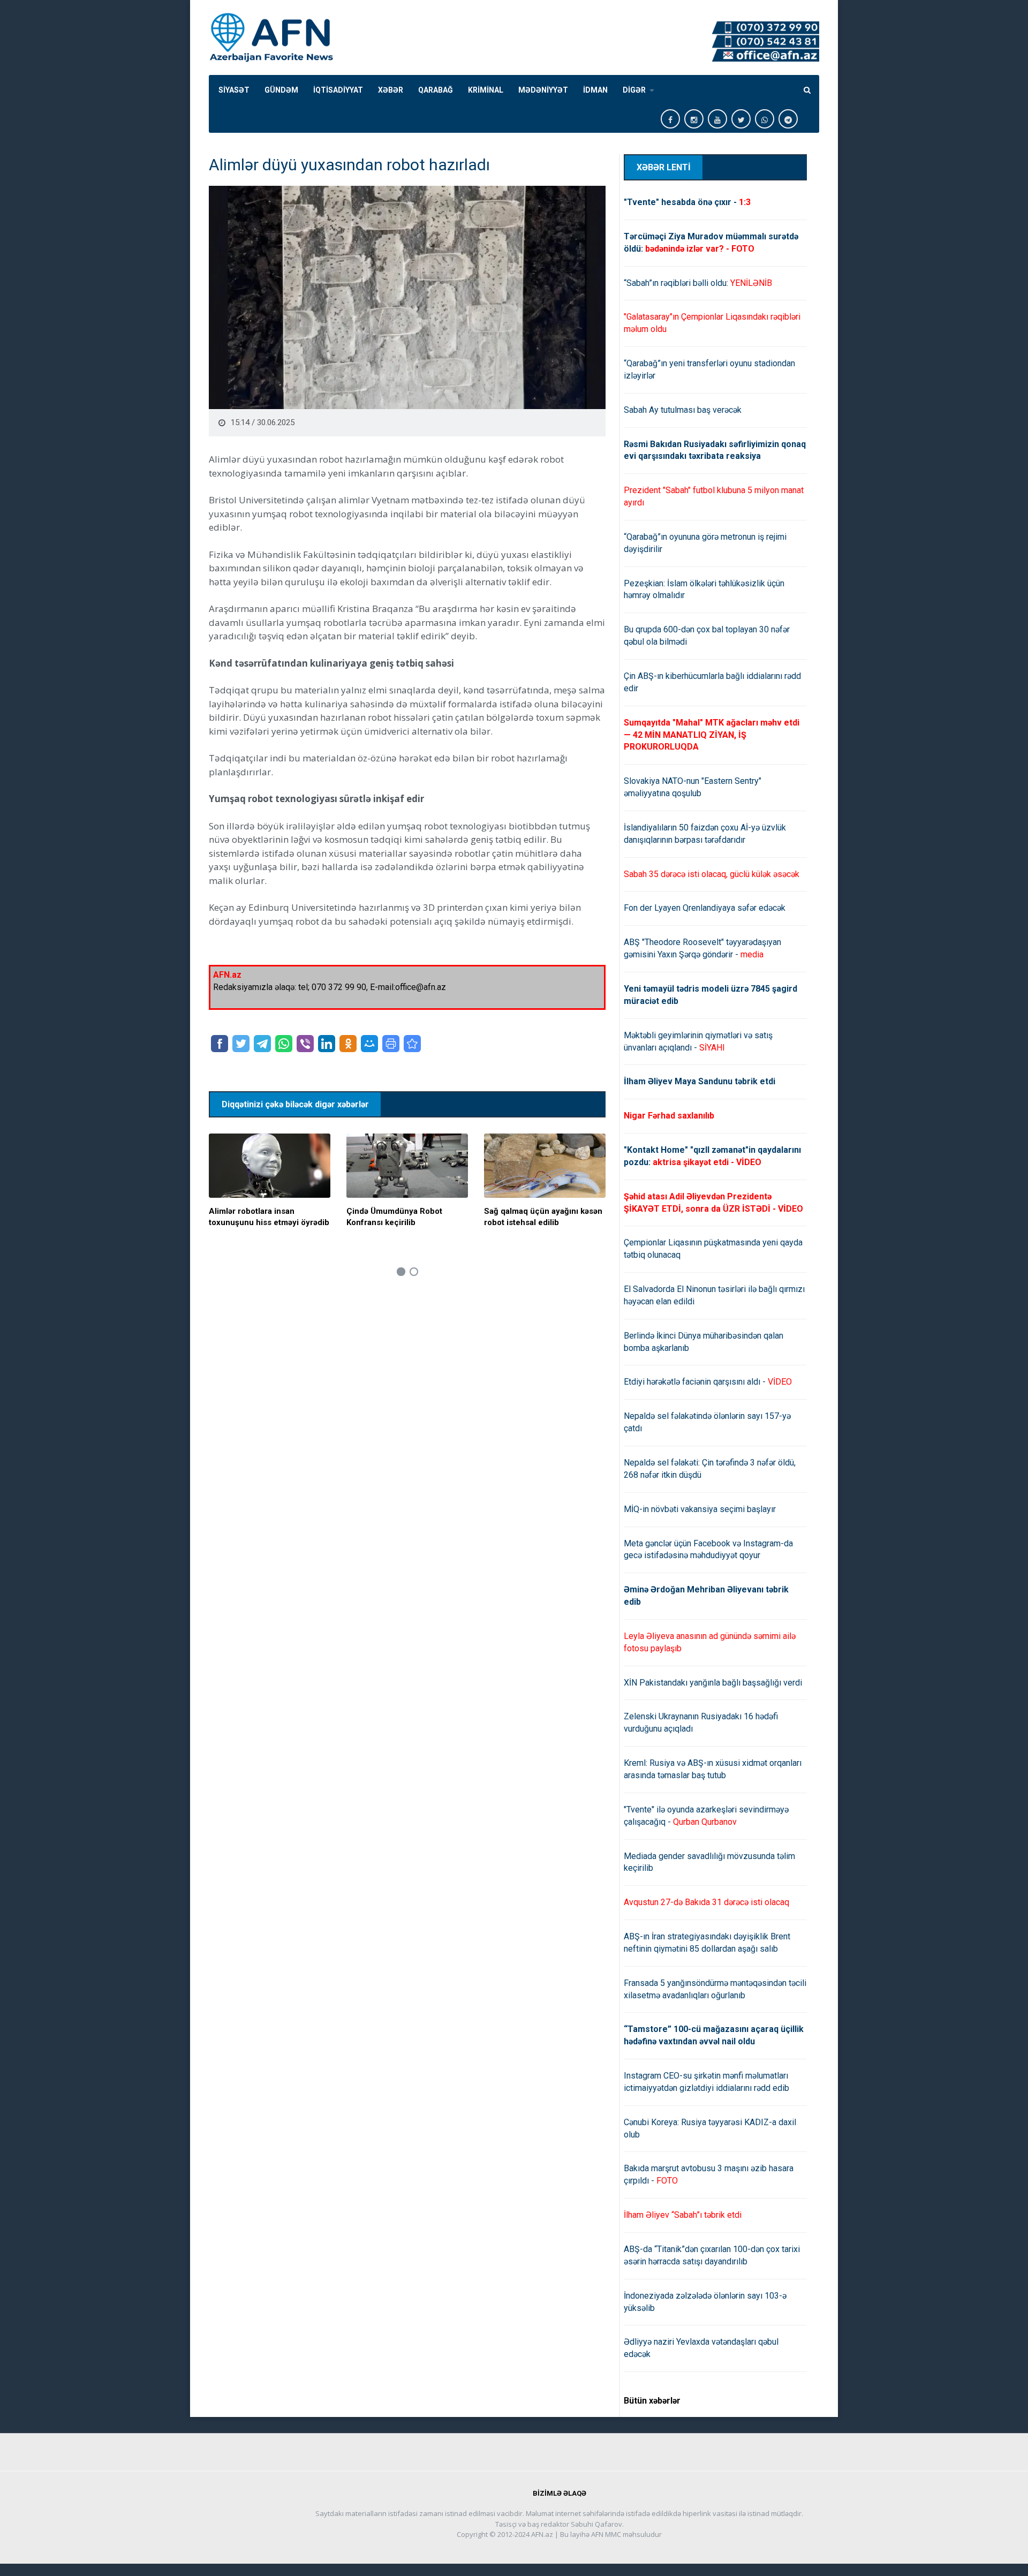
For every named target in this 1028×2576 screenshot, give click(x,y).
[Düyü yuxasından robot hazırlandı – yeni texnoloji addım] (412, 1044)
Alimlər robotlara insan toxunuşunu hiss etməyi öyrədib (269, 1217)
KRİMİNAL (486, 90)
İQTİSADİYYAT (338, 90)
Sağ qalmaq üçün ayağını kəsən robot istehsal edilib (543, 1217)
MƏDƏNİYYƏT (543, 90)
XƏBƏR (391, 90)
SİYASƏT (234, 90)
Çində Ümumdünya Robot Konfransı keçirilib (394, 1217)
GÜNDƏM (281, 90)
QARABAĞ (436, 90)
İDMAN (595, 90)
